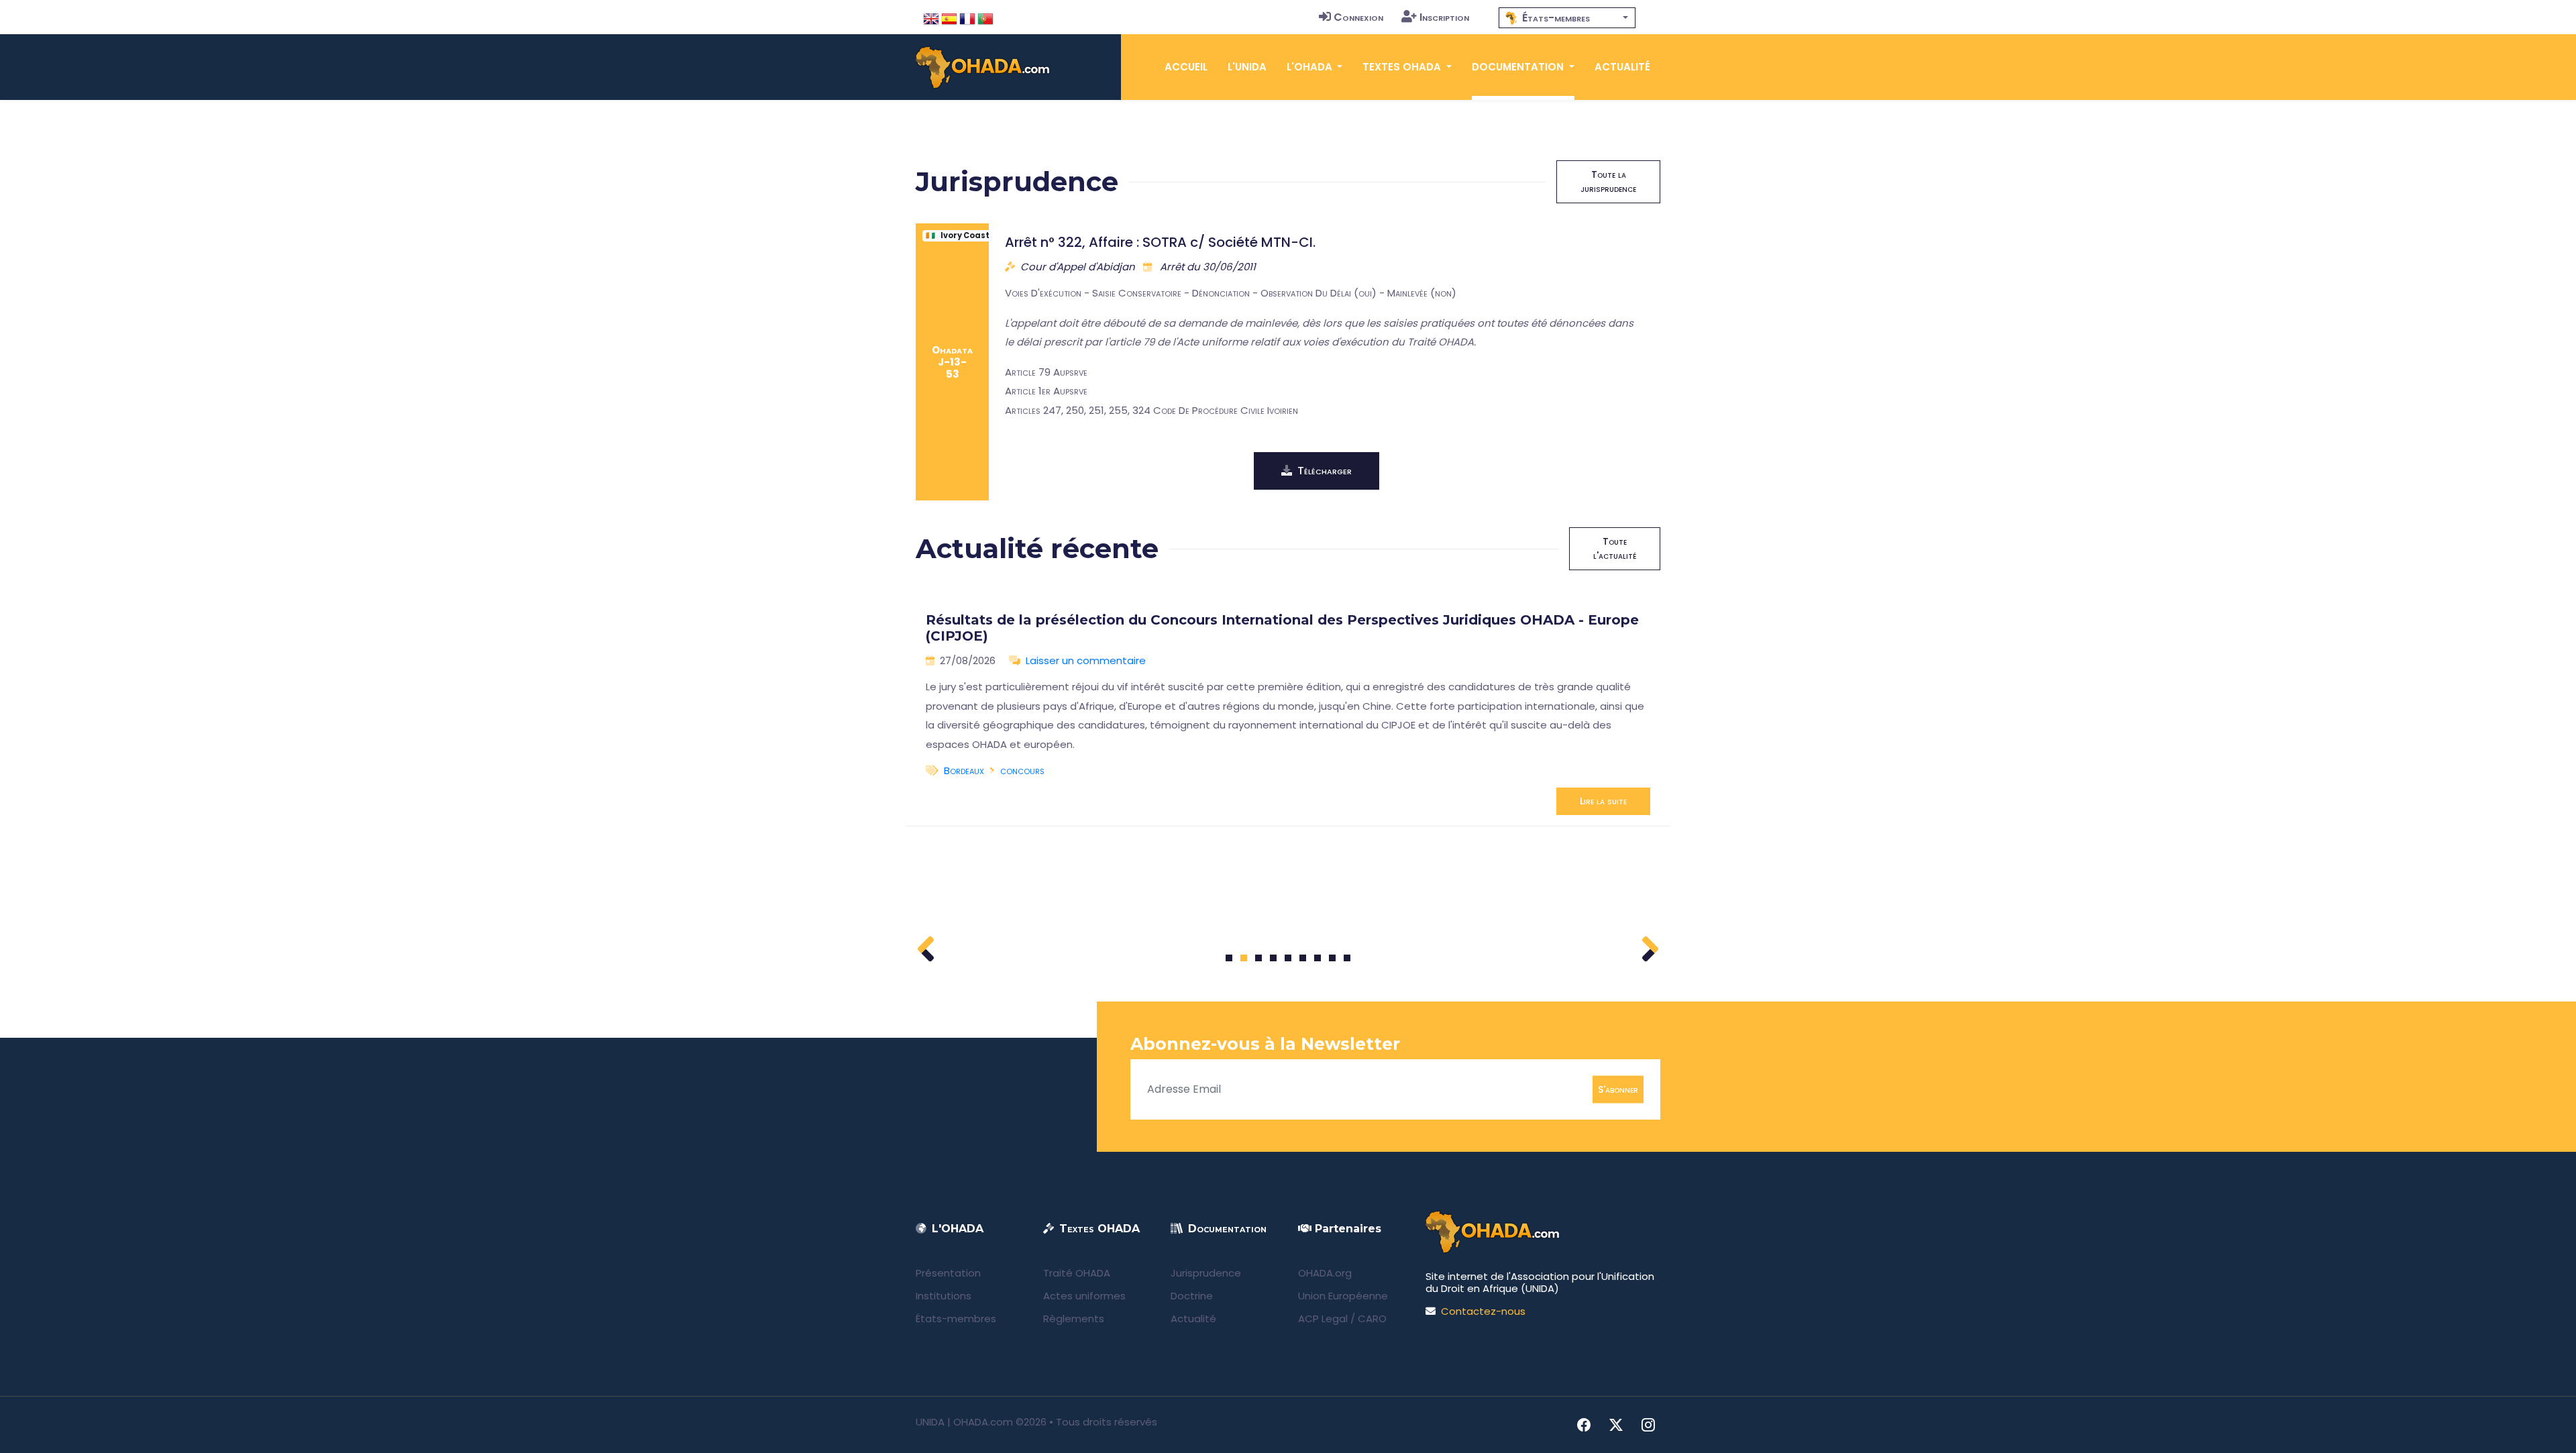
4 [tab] (1273, 958)
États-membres (956, 1319)
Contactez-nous (1483, 1311)
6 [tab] (1303, 958)
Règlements (1074, 1319)
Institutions (944, 1296)
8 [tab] (1333, 958)
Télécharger (1325, 471)
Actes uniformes (1084, 1296)
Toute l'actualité (1615, 548)
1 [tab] (1229, 958)
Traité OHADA (1077, 1273)
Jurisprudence (1206, 1273)
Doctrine (1192, 1296)
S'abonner (1618, 1089)
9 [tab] (1347, 958)
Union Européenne (1343, 1296)
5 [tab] (1288, 958)
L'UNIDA (1247, 67)
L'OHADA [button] (1311, 67)
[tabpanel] (1288, 708)
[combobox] (1567, 18)
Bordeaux (964, 770)
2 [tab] (1244, 958)
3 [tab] (1259, 958)
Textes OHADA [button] (1403, 67)
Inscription (1444, 17)
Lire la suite (1603, 801)
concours (1022, 770)
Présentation (948, 1273)
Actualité (1622, 67)
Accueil (1186, 67)
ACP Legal (1323, 1319)
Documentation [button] (1519, 67)
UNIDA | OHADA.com (964, 1422)
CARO (1372, 1319)
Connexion (1358, 17)
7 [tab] (1318, 958)
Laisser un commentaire (1086, 660)
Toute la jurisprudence (1608, 181)
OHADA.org (1325, 1273)
